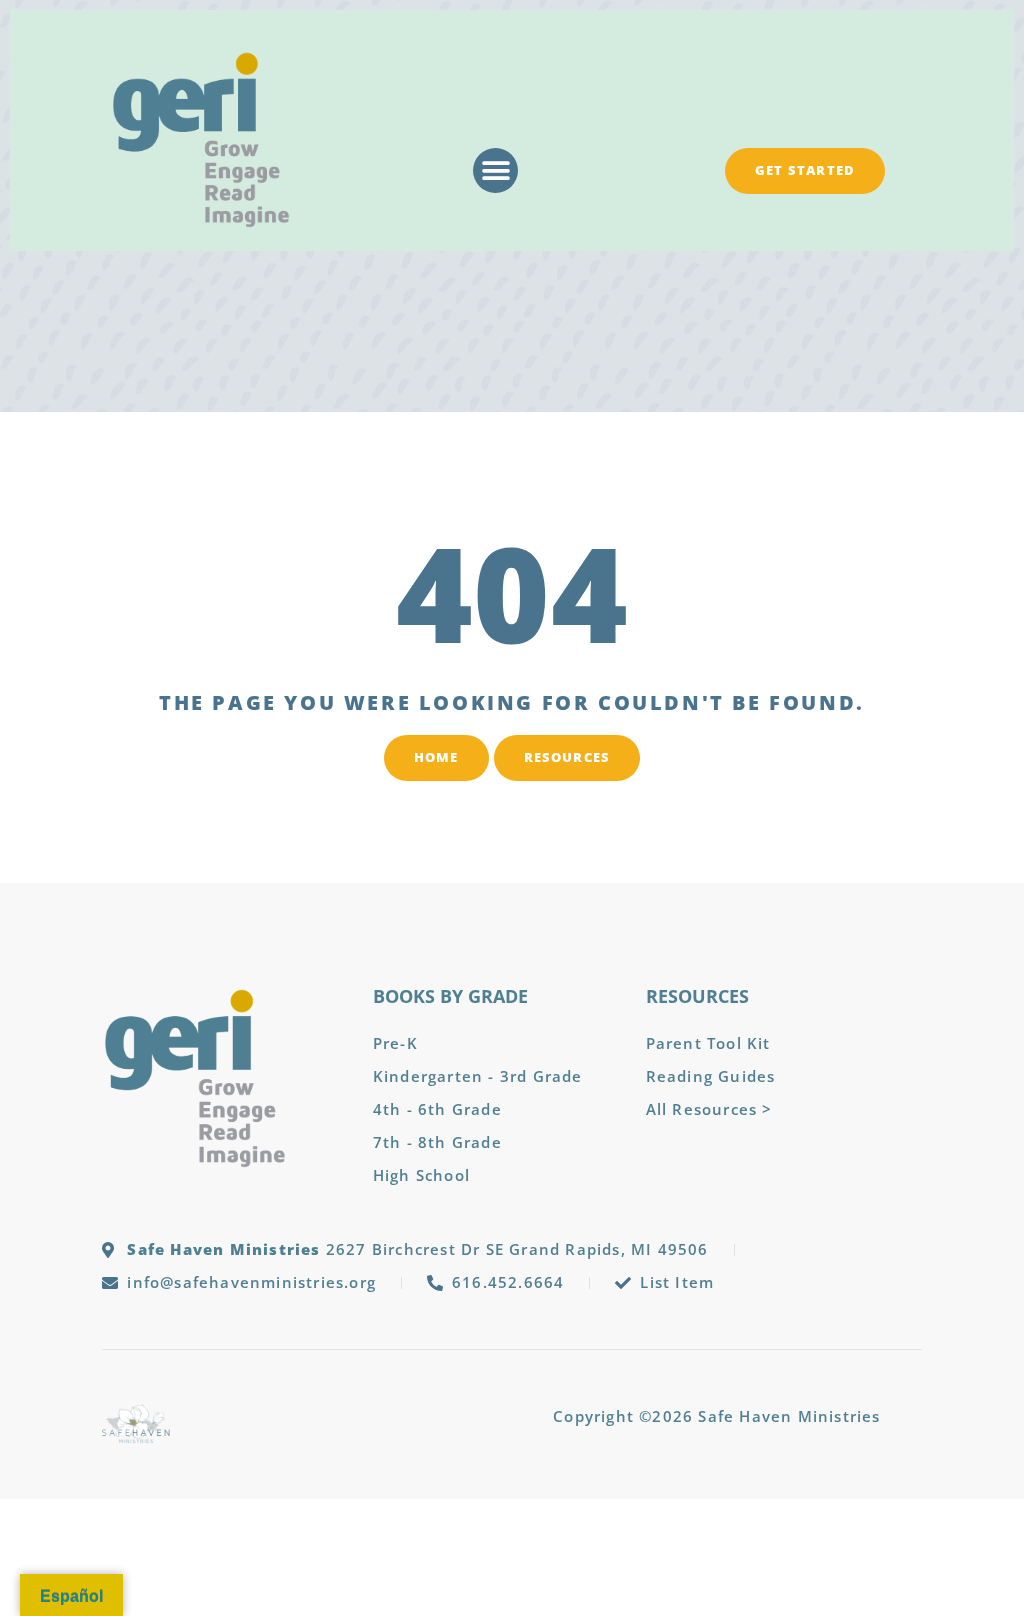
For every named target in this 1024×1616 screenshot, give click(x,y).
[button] (495, 170)
